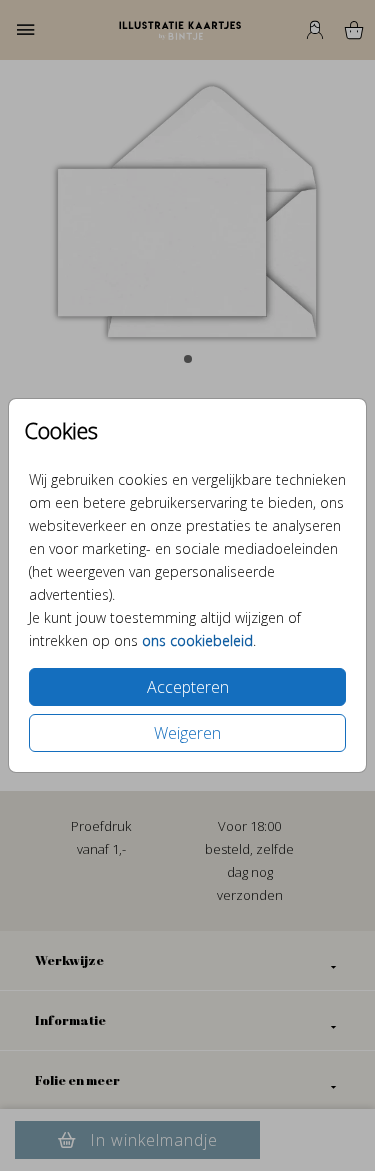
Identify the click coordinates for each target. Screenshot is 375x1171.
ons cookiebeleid (197, 640)
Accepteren (188, 687)
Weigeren (187, 733)
